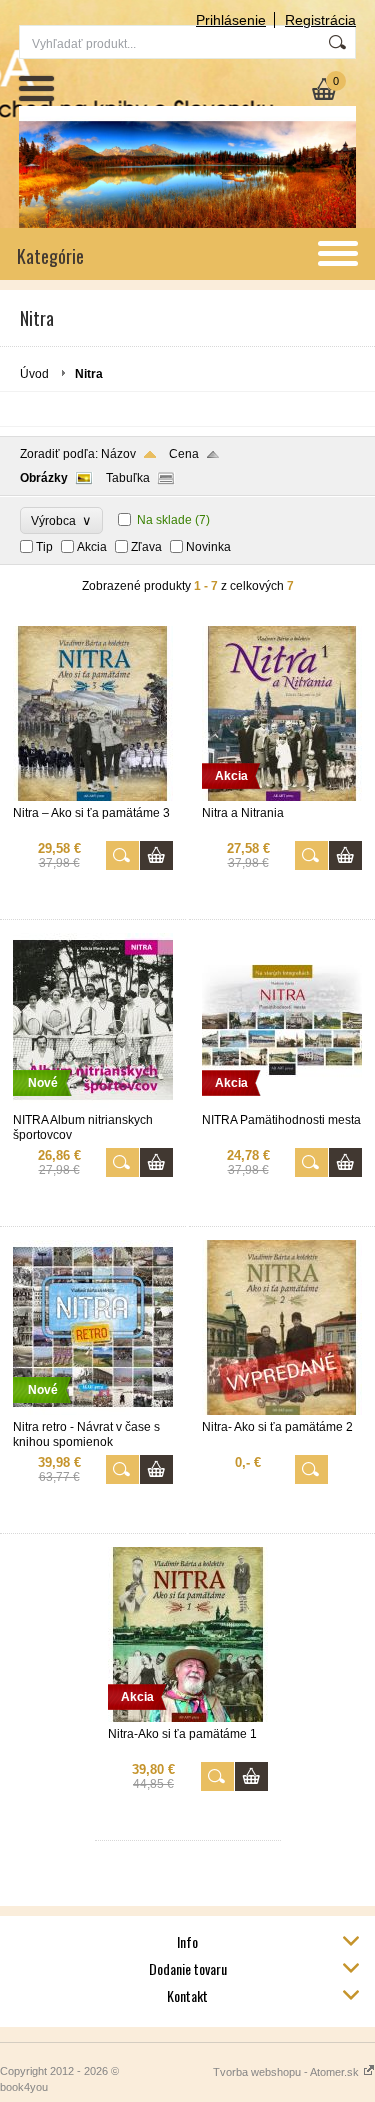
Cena (184, 454)
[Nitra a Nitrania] (282, 797)
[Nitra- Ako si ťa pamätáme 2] (282, 1411)
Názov (118, 454)
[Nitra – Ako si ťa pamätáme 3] (93, 797)
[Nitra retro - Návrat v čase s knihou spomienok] (93, 1411)
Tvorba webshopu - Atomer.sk (287, 2072)
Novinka (208, 547)
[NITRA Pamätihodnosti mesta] (282, 1104)
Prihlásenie (231, 20)
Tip (44, 547)
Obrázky (44, 478)
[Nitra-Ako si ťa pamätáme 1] (188, 1718)
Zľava (146, 547)
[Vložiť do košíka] (156, 855)
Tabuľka (128, 478)
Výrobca (61, 520)
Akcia (92, 547)
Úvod (34, 374)
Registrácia (320, 20)
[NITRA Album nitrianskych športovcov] (93, 1104)
